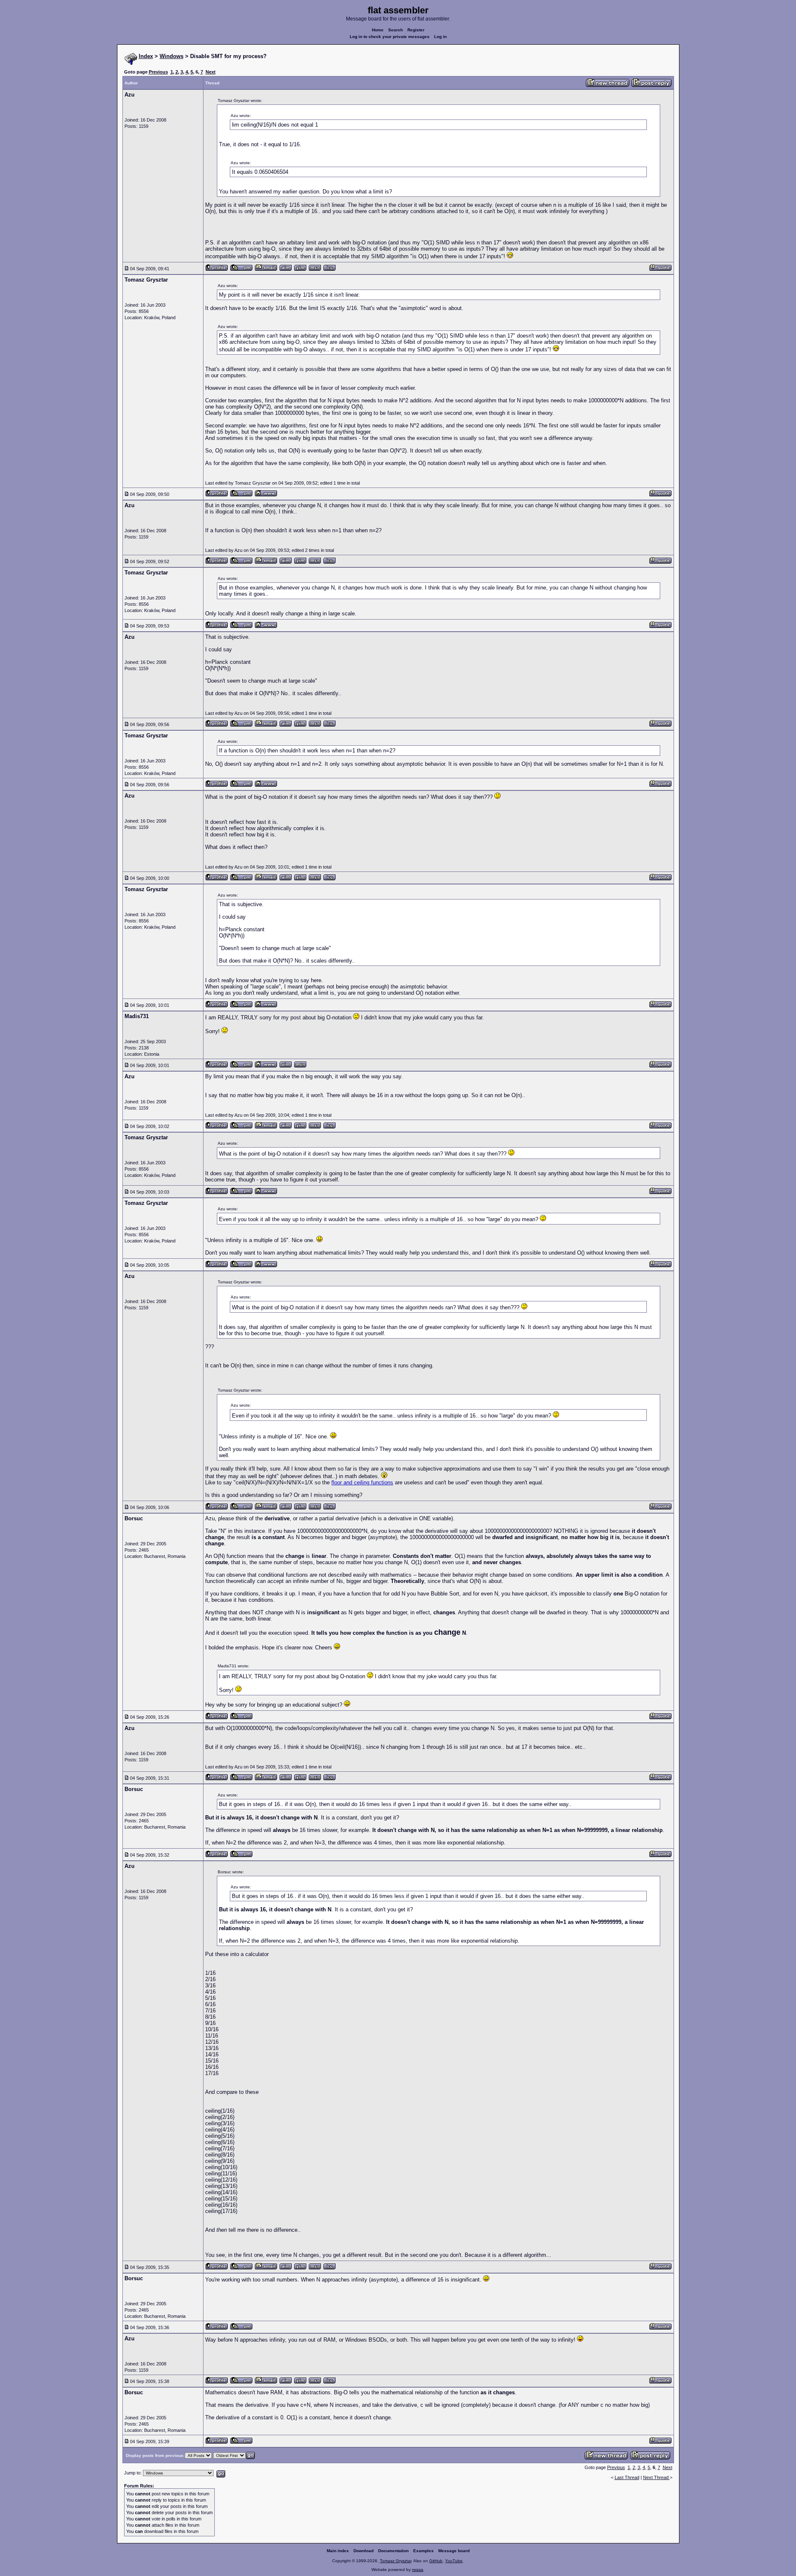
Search (395, 30)
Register (416, 30)
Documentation (393, 2551)
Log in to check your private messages (390, 37)
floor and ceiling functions (362, 1482)
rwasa (418, 2570)
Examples (423, 2551)
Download (364, 2551)
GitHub (436, 2561)
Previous (158, 72)
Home (378, 30)
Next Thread (656, 2477)
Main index (338, 2551)
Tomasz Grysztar (395, 2561)
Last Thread (627, 2477)
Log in (440, 37)
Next (211, 72)
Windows (172, 56)
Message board (454, 2551)
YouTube (454, 2561)
